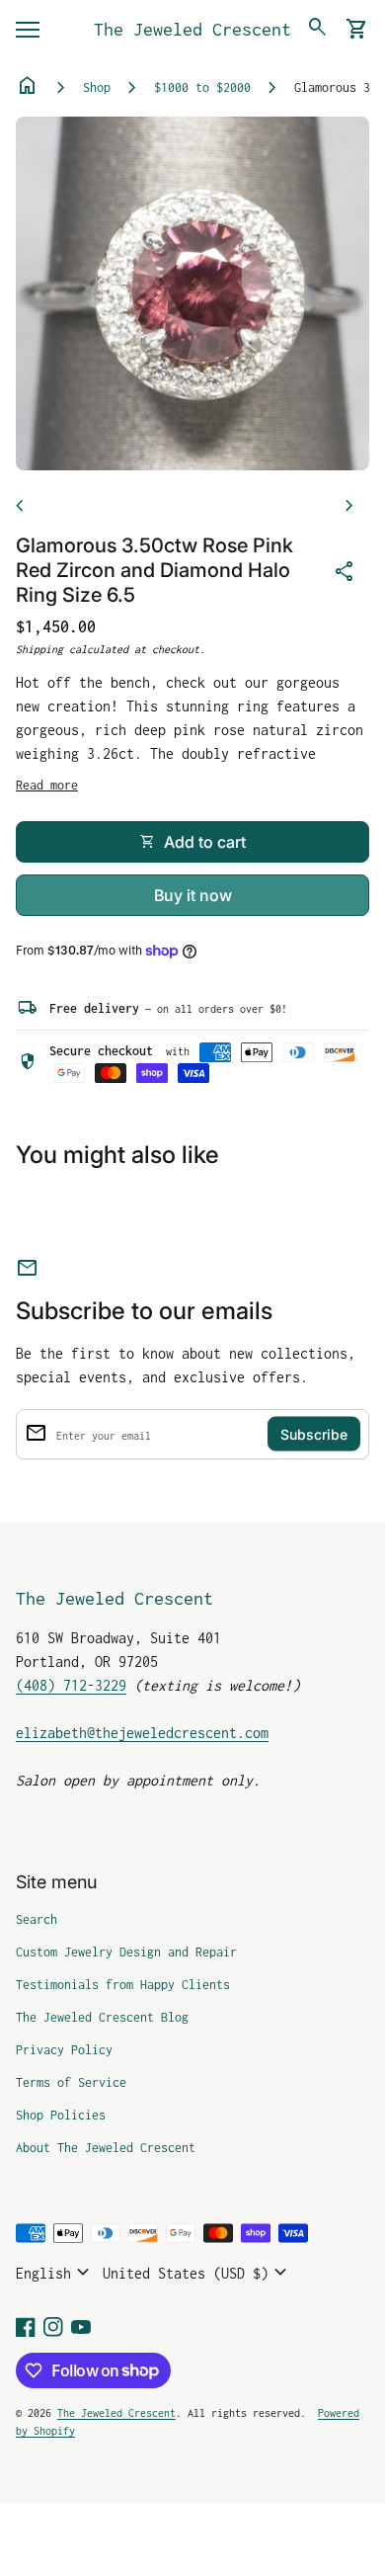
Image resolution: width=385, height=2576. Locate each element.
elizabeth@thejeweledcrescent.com (142, 1733)
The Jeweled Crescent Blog (102, 2017)
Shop (97, 87)
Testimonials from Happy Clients (123, 1985)
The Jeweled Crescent (192, 29)
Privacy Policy (64, 2050)
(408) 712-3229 (71, 1685)
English (55, 2273)
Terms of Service (71, 2082)
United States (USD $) (197, 2273)
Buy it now (193, 895)
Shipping (39, 649)
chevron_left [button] (20, 506)
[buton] (55, 2273)
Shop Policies (61, 2115)
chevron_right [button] (349, 506)
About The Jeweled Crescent (106, 2148)
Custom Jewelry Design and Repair (126, 1952)
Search (37, 1919)
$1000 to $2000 (202, 87)
